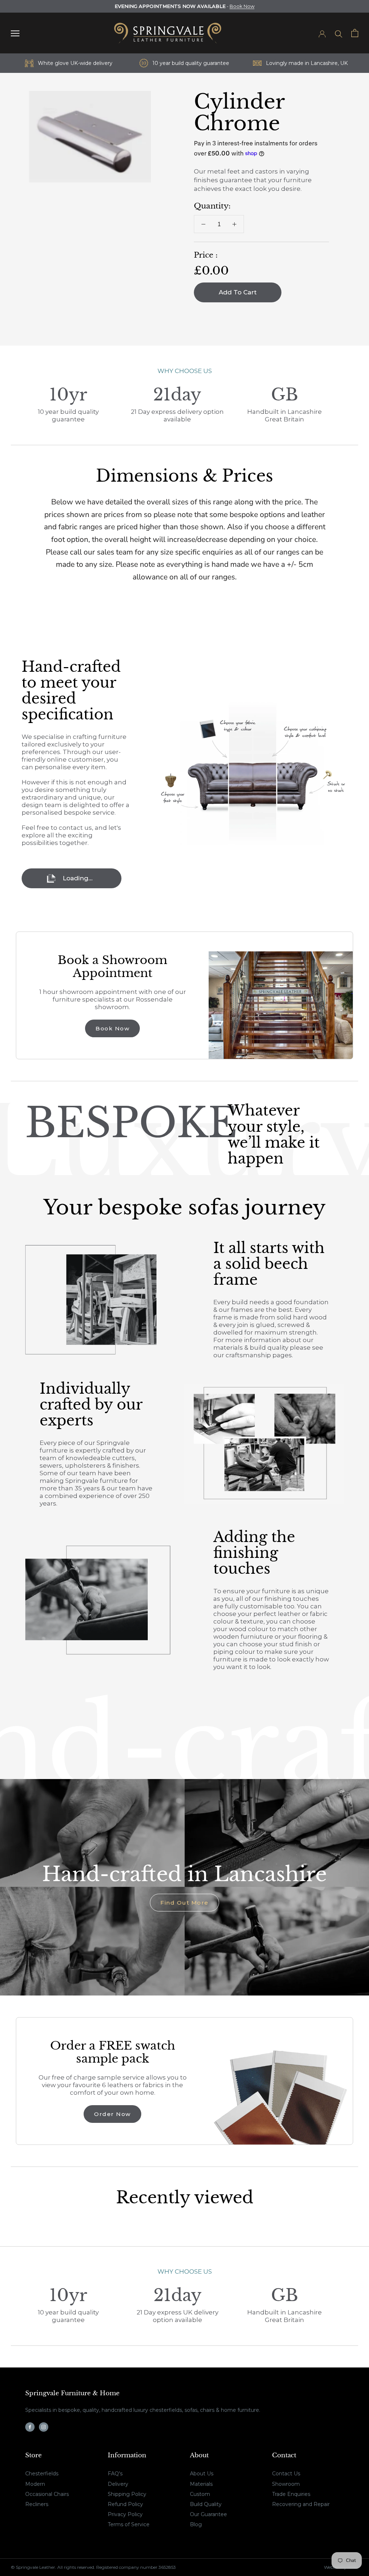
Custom (200, 2494)
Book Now (242, 6)
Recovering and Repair (301, 2504)
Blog (196, 2524)
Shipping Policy (127, 2494)
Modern (35, 2484)
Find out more (184, 1903)
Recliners (37, 2504)
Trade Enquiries (291, 2494)
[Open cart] (355, 33)
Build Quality (206, 2504)
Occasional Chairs (47, 2494)
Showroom (286, 2484)
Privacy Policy (125, 2514)
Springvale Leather (35, 2567)
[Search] (339, 33)
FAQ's (115, 2474)
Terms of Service (129, 2524)
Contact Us (286, 2474)
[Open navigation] (15, 33)
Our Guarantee (208, 2514)
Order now (112, 2114)
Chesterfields (42, 2474)
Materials (201, 2484)
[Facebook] (30, 2427)
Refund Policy (125, 2504)
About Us (202, 2474)
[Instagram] (44, 2427)
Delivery (118, 2484)
